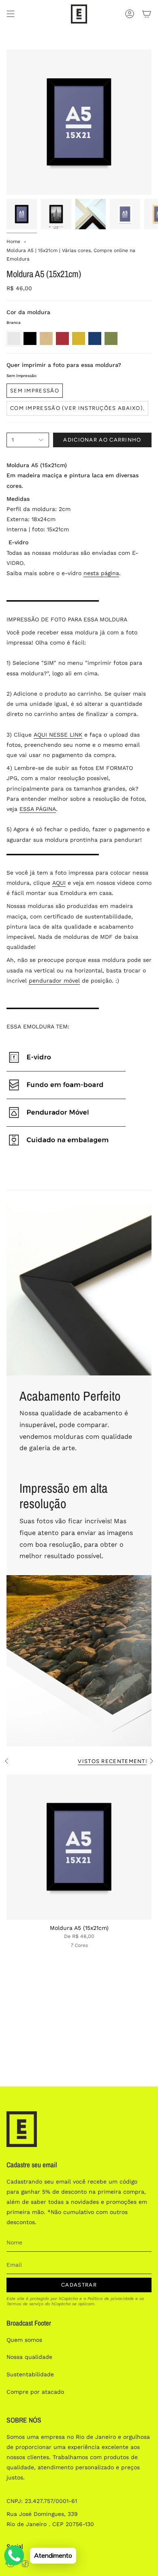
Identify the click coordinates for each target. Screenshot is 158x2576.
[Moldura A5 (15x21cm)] (79, 1847)
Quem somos (24, 2340)
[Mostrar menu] (11, 14)
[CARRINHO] (147, 14)
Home (13, 241)
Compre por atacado (35, 2392)
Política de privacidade (111, 2299)
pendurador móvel (54, 981)
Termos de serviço (25, 2304)
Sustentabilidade (30, 2374)
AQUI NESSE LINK (58, 735)
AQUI (59, 883)
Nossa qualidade (29, 2357)
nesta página (101, 573)
